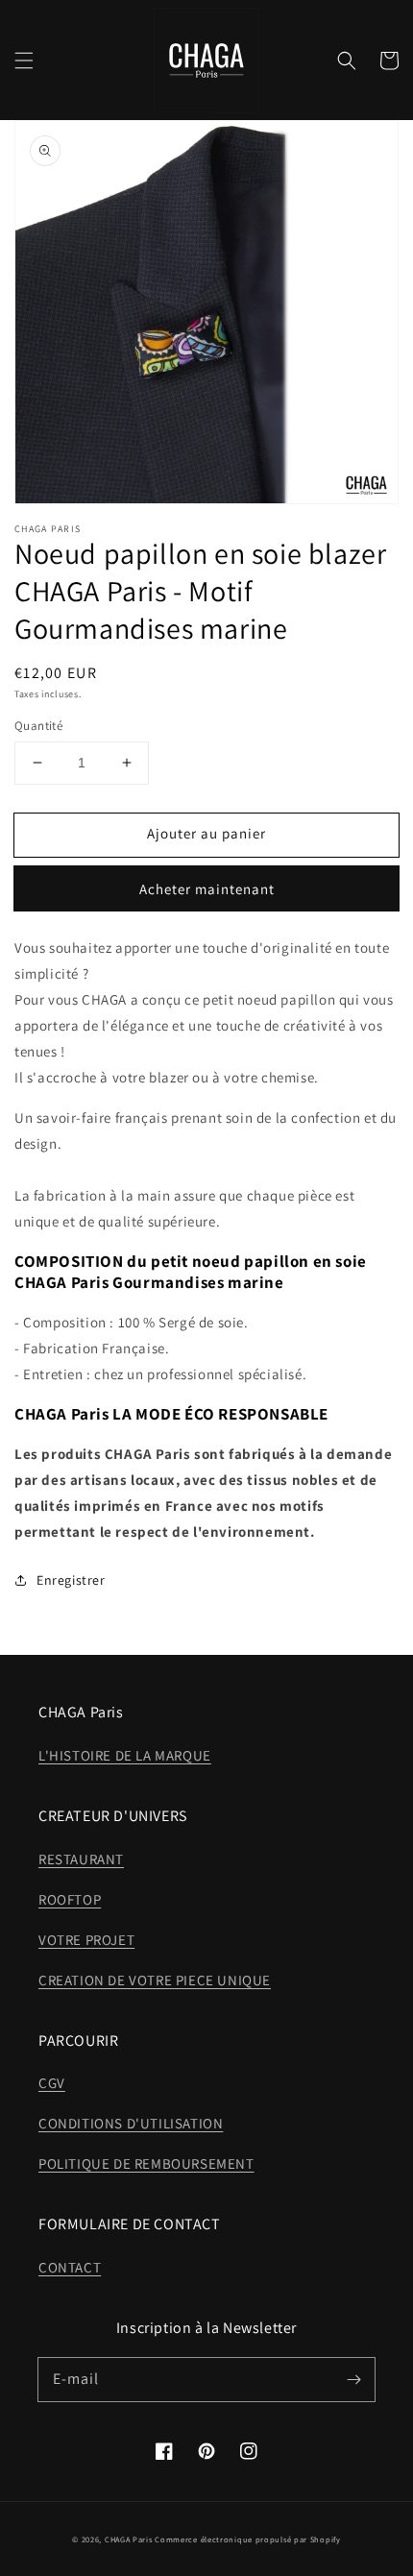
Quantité (38, 726)
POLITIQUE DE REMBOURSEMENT (146, 2163)
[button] (24, 61)
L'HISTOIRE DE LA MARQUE (125, 1755)
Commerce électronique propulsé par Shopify (247, 2539)
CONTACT (70, 2267)
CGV (52, 2083)
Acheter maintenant (207, 889)
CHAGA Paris (129, 2539)
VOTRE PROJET (86, 1940)
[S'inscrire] (353, 2379)
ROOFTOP (70, 1899)
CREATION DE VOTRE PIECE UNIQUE (155, 1980)
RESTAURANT (81, 1859)
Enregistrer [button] (71, 1580)
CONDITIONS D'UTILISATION (131, 2123)
